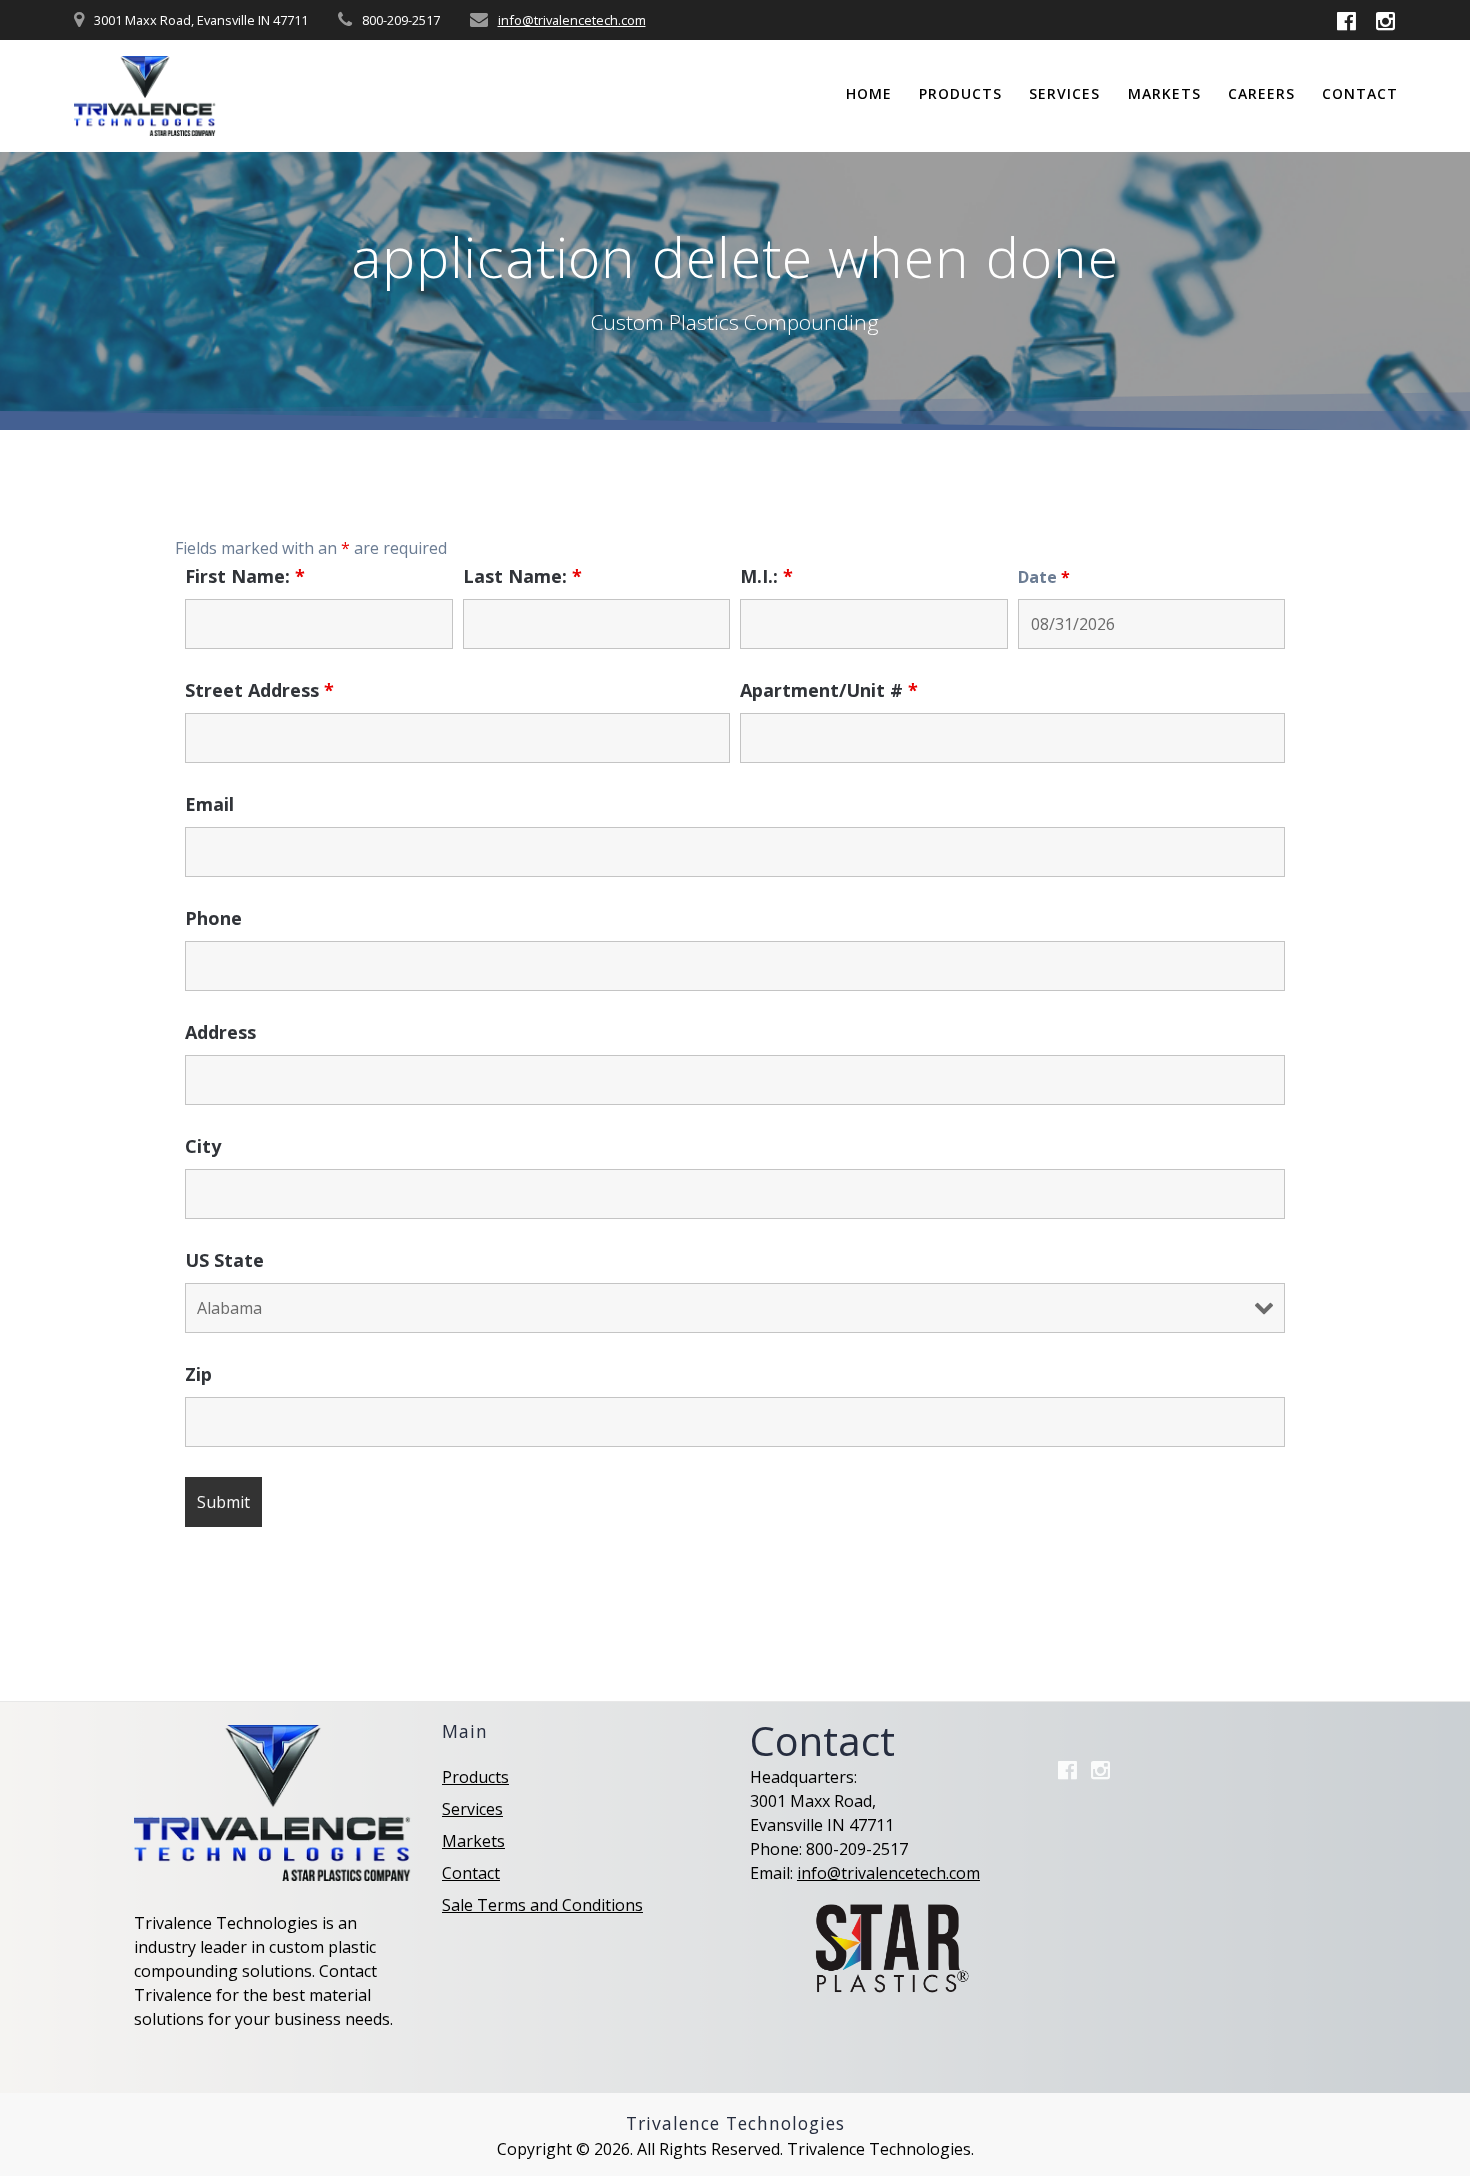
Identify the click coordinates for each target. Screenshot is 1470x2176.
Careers (1261, 93)
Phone (213, 918)
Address (220, 1032)
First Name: (245, 576)
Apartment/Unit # (829, 690)
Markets (1164, 93)
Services (1064, 93)
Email (209, 804)
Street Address (259, 690)
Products (960, 93)
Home (869, 93)
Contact (1360, 93)
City (203, 1146)
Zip (198, 1374)
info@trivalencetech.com (572, 20)
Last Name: (522, 576)
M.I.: (766, 576)
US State (224, 1260)
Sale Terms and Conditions (542, 1905)
